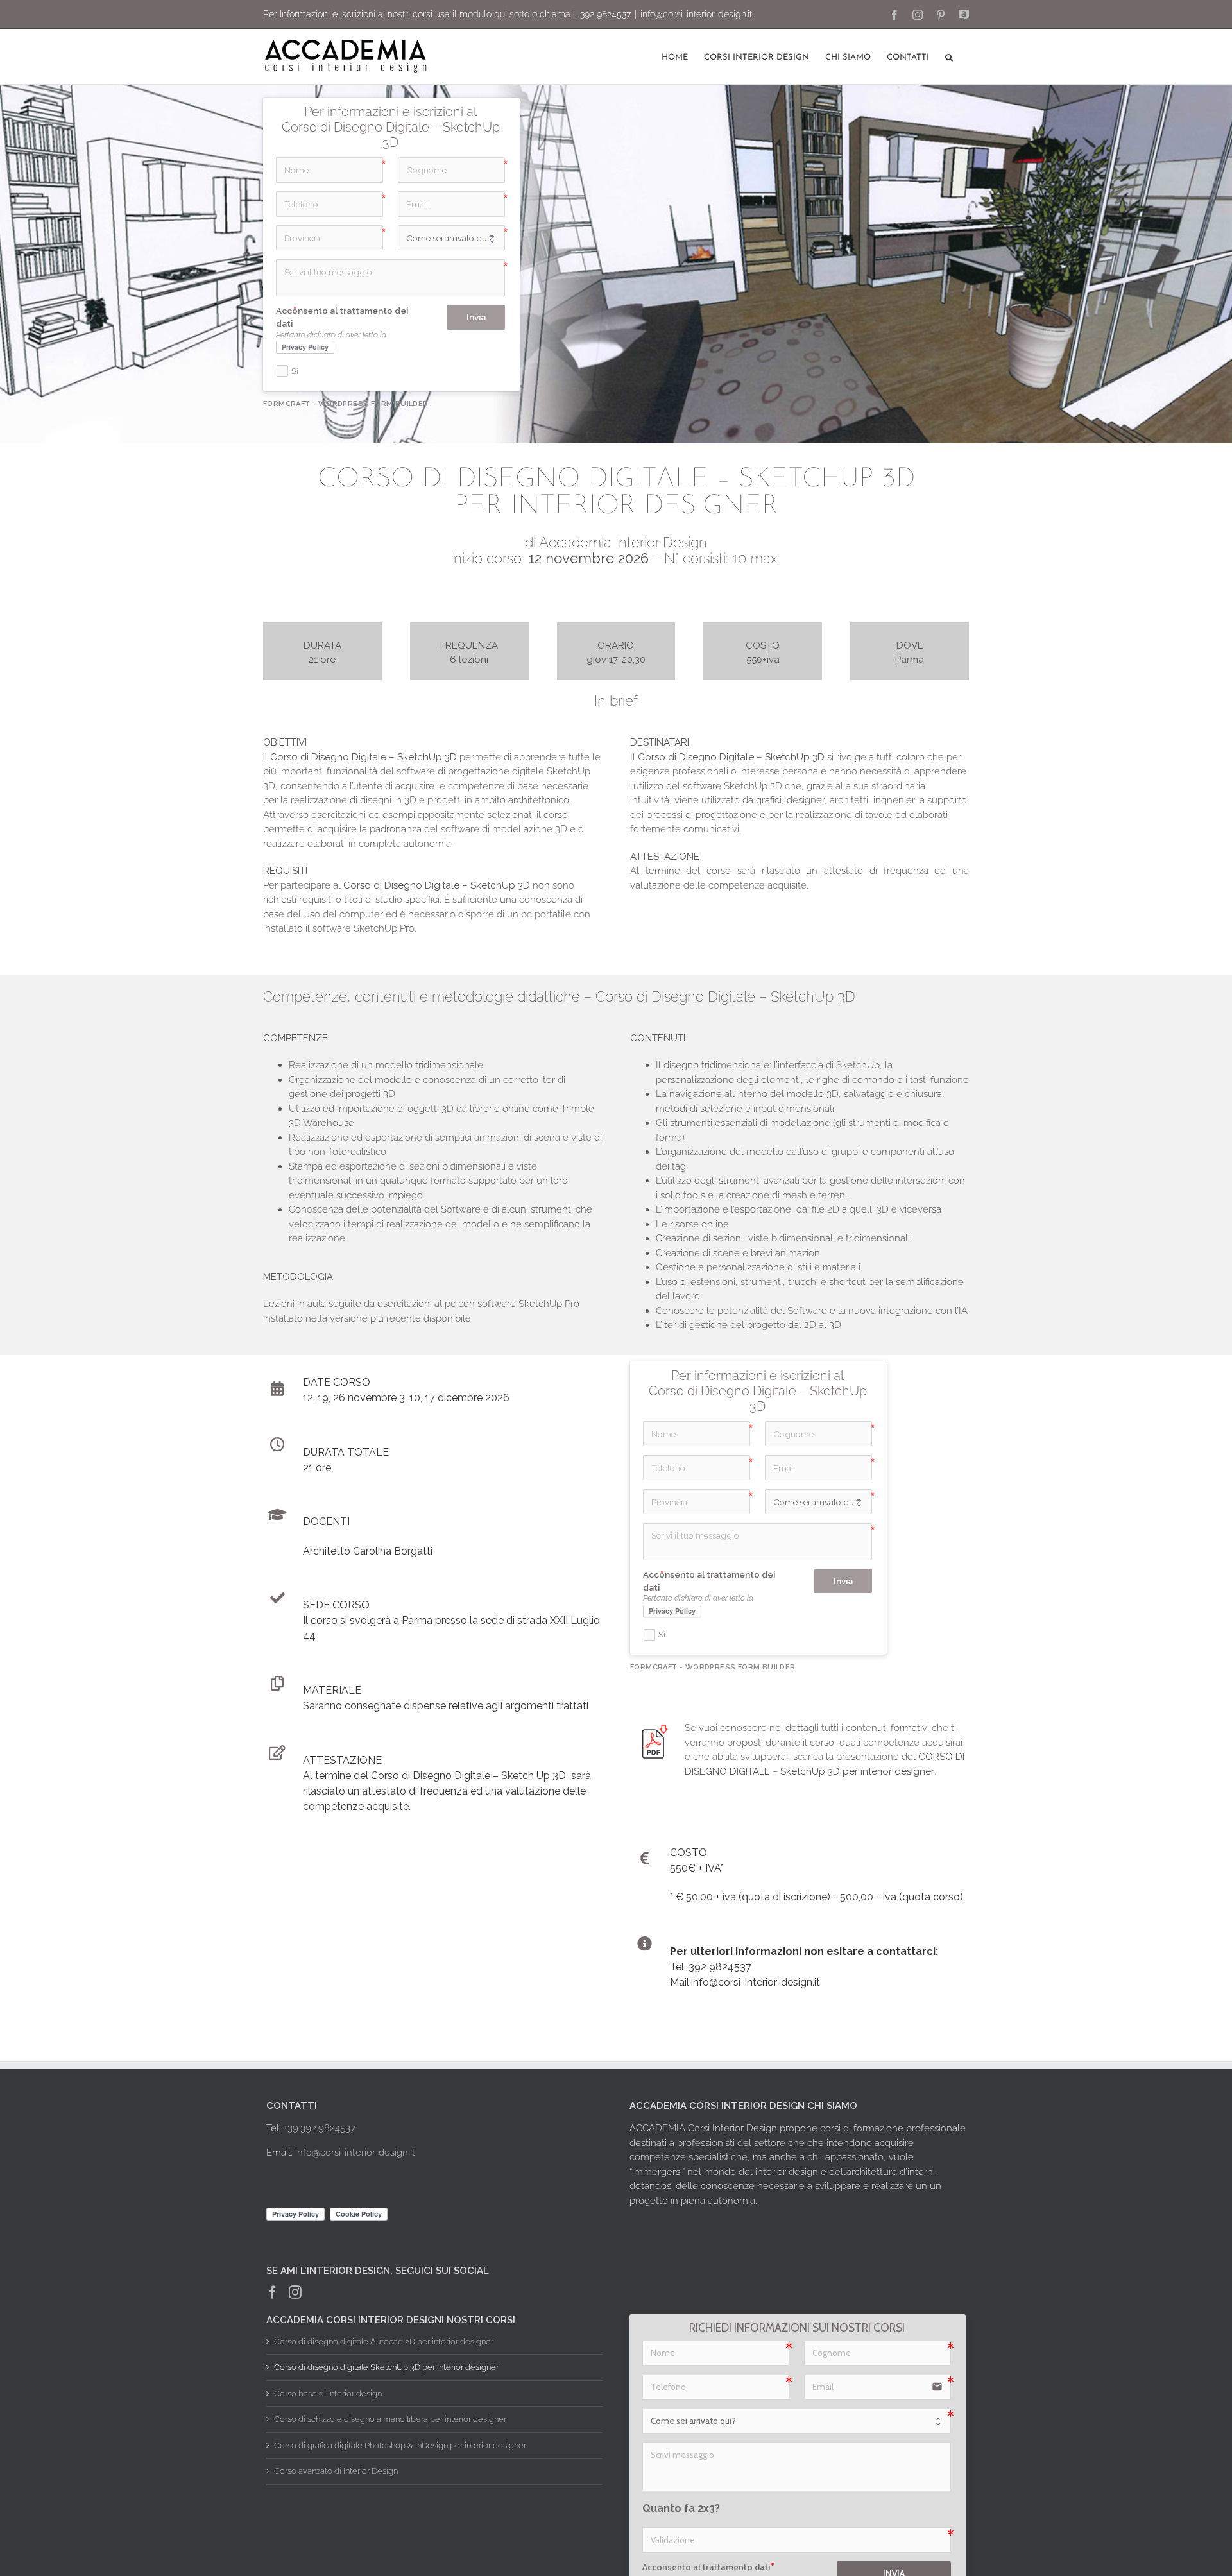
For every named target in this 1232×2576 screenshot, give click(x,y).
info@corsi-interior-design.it (696, 14)
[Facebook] (273, 2292)
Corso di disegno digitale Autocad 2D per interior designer (384, 2341)
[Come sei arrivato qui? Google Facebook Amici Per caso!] (797, 2420)
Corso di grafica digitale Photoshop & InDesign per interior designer (400, 2445)
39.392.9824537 (321, 2128)
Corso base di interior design (328, 2393)
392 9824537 (605, 14)
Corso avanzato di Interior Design (336, 2471)
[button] (949, 56)
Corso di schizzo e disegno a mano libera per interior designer (390, 2419)
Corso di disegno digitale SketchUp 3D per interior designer (386, 2367)
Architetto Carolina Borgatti (368, 1551)
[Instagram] (295, 2292)
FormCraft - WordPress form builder (346, 404)
